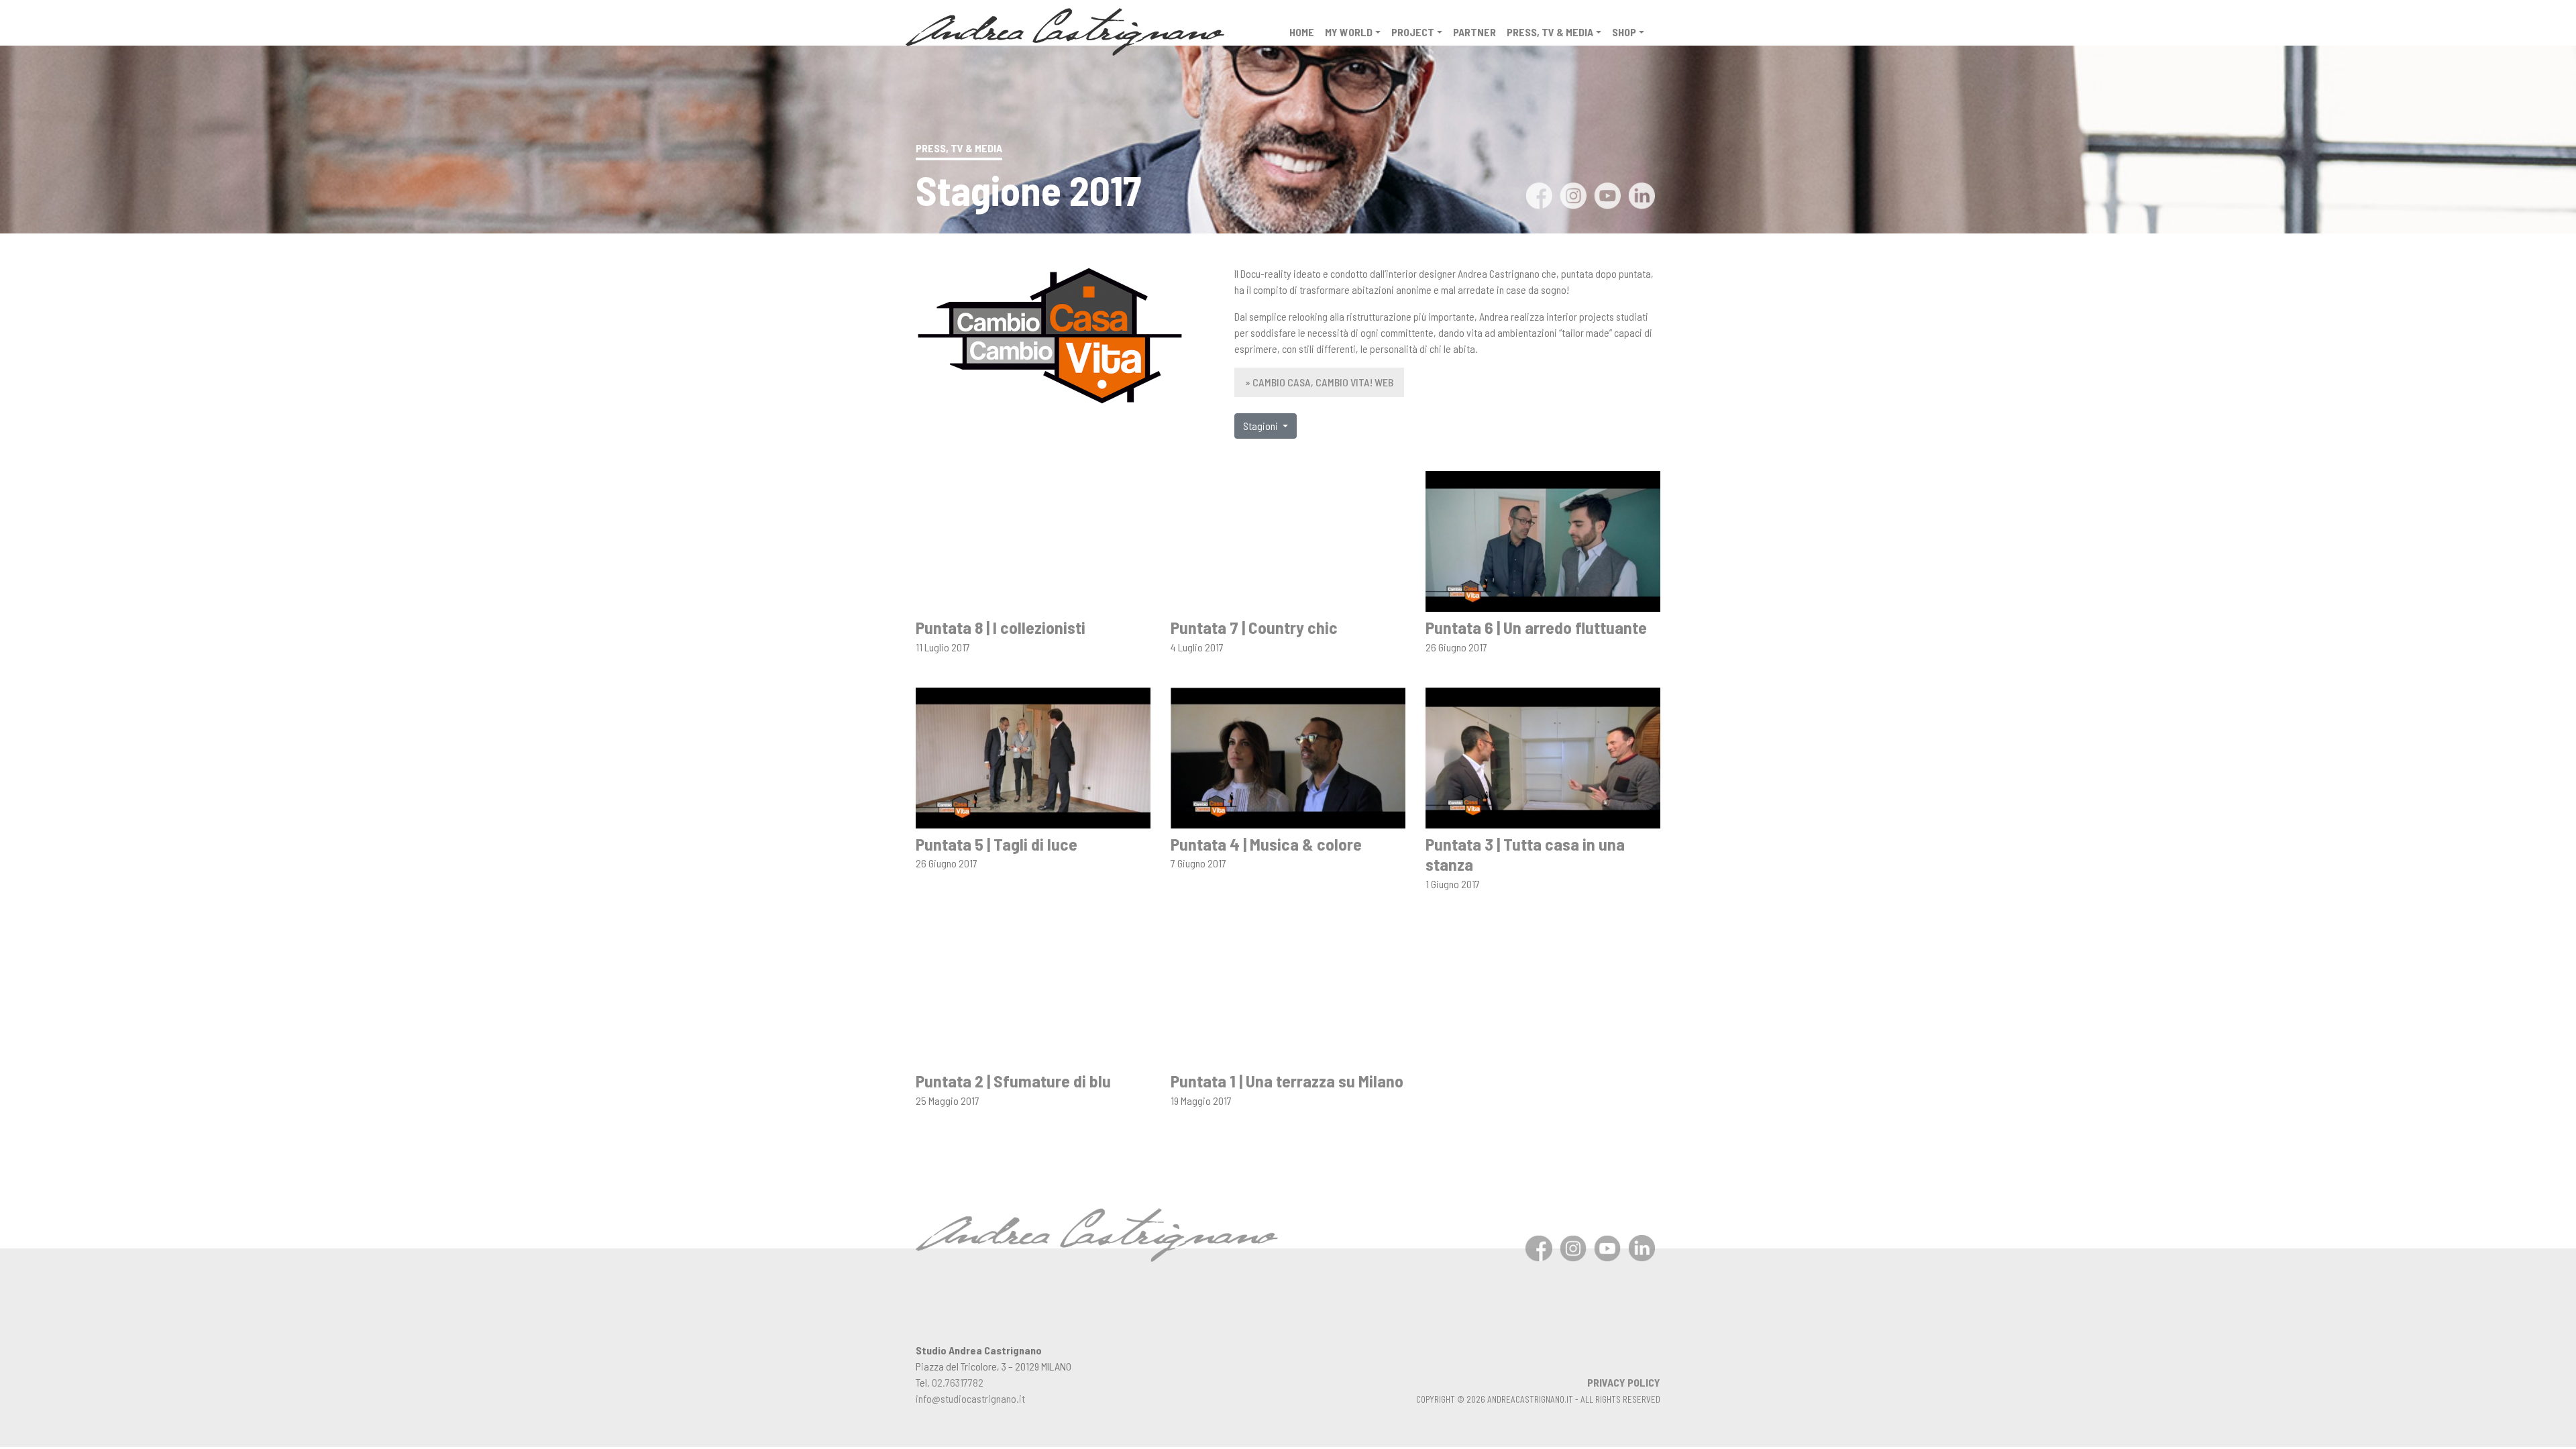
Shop (1624, 32)
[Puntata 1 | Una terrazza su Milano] (1288, 993)
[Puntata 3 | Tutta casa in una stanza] (1543, 756)
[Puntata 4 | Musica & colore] (1288, 756)
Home (1302, 32)
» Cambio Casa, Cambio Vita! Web (1319, 382)
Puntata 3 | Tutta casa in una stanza (1525, 854)
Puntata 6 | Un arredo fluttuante (1536, 627)
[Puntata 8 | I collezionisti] (1033, 540)
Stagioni (1262, 426)
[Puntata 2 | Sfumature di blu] (1033, 993)
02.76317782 (958, 1382)
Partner (1474, 32)
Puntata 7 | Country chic (1254, 627)
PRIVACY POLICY (1624, 1382)
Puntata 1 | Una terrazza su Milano (1287, 1080)
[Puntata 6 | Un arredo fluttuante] (1543, 540)
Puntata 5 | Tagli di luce (997, 844)
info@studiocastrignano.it (970, 1398)
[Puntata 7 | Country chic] (1288, 540)
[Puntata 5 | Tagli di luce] (1033, 756)
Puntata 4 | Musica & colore (1266, 844)
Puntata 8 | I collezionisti (1001, 627)
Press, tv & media (1550, 32)
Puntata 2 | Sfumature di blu (1013, 1080)
